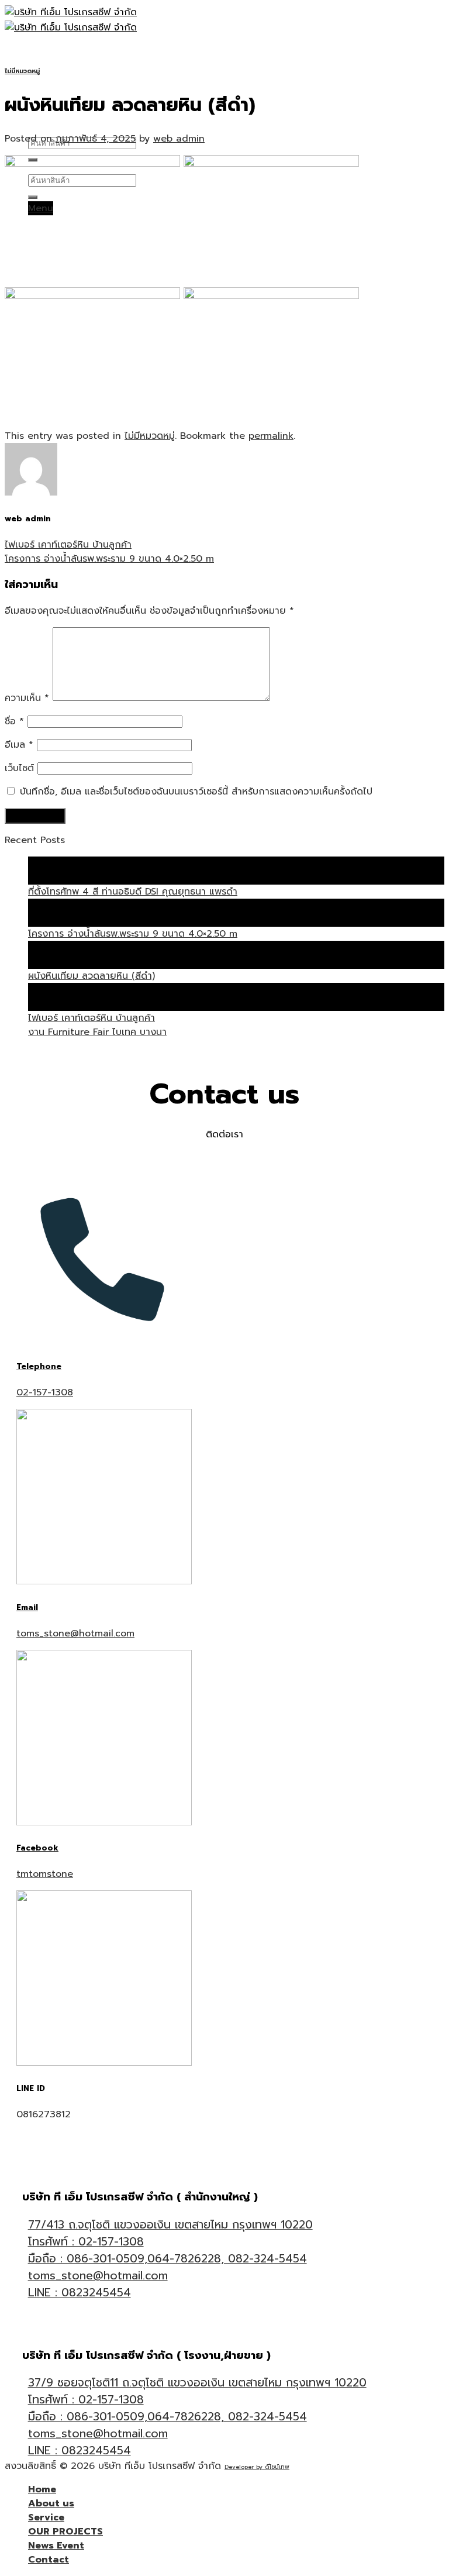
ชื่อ (14, 721)
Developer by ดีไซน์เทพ (257, 2467)
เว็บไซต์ (19, 768)
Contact (49, 128)
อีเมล (19, 745)
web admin (179, 139)
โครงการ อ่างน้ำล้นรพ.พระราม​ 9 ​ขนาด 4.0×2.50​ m (109, 559)
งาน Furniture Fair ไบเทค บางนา (97, 1032)
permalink (271, 436)
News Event (56, 2546)
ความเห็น (27, 698)
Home (42, 52)
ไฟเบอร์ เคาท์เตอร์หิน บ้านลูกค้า (68, 545)
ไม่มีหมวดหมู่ (22, 71)
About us (51, 67)
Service (46, 82)
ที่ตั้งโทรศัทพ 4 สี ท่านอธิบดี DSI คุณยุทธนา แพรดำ (133, 892)
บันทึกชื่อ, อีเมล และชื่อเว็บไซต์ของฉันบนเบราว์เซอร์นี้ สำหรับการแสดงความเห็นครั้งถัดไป (196, 792)
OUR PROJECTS (65, 2532)
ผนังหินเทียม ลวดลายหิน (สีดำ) (91, 976)
